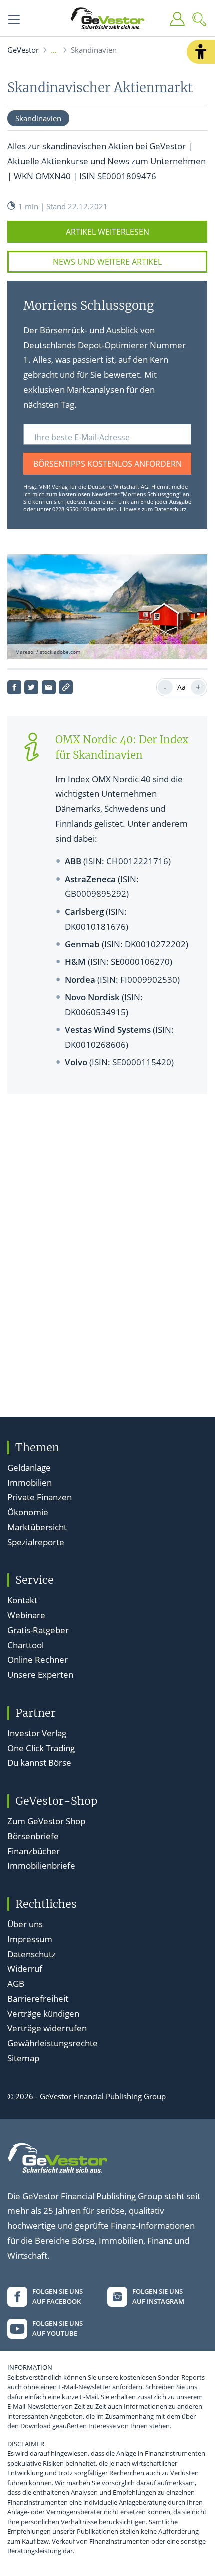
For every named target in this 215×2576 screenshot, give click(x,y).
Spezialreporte (36, 1542)
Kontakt (22, 1600)
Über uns (25, 1924)
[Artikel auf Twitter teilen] (31, 687)
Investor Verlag (37, 1733)
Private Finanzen (40, 1497)
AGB (16, 1983)
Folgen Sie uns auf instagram (158, 2296)
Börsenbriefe (33, 1836)
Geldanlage (29, 1467)
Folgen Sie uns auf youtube (58, 2328)
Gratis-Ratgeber (38, 1630)
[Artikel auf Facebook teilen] (14, 687)
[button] (201, 52)
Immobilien (30, 1482)
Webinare (26, 1615)
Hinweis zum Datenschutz (153, 509)
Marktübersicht (37, 1527)
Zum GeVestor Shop (46, 1821)
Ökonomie (28, 1512)
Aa (182, 687)
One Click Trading (41, 1748)
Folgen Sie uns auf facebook (58, 2296)
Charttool (26, 1645)
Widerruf (25, 1968)
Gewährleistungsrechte (53, 2043)
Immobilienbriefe (41, 1865)
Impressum (30, 1939)
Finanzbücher (34, 1851)
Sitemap (23, 2058)
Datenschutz (32, 1954)
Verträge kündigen (43, 2013)
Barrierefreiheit (38, 1998)
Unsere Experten (40, 1674)
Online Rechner (38, 1659)
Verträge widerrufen (47, 2028)
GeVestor (23, 50)
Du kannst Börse (39, 1762)
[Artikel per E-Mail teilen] (49, 687)
